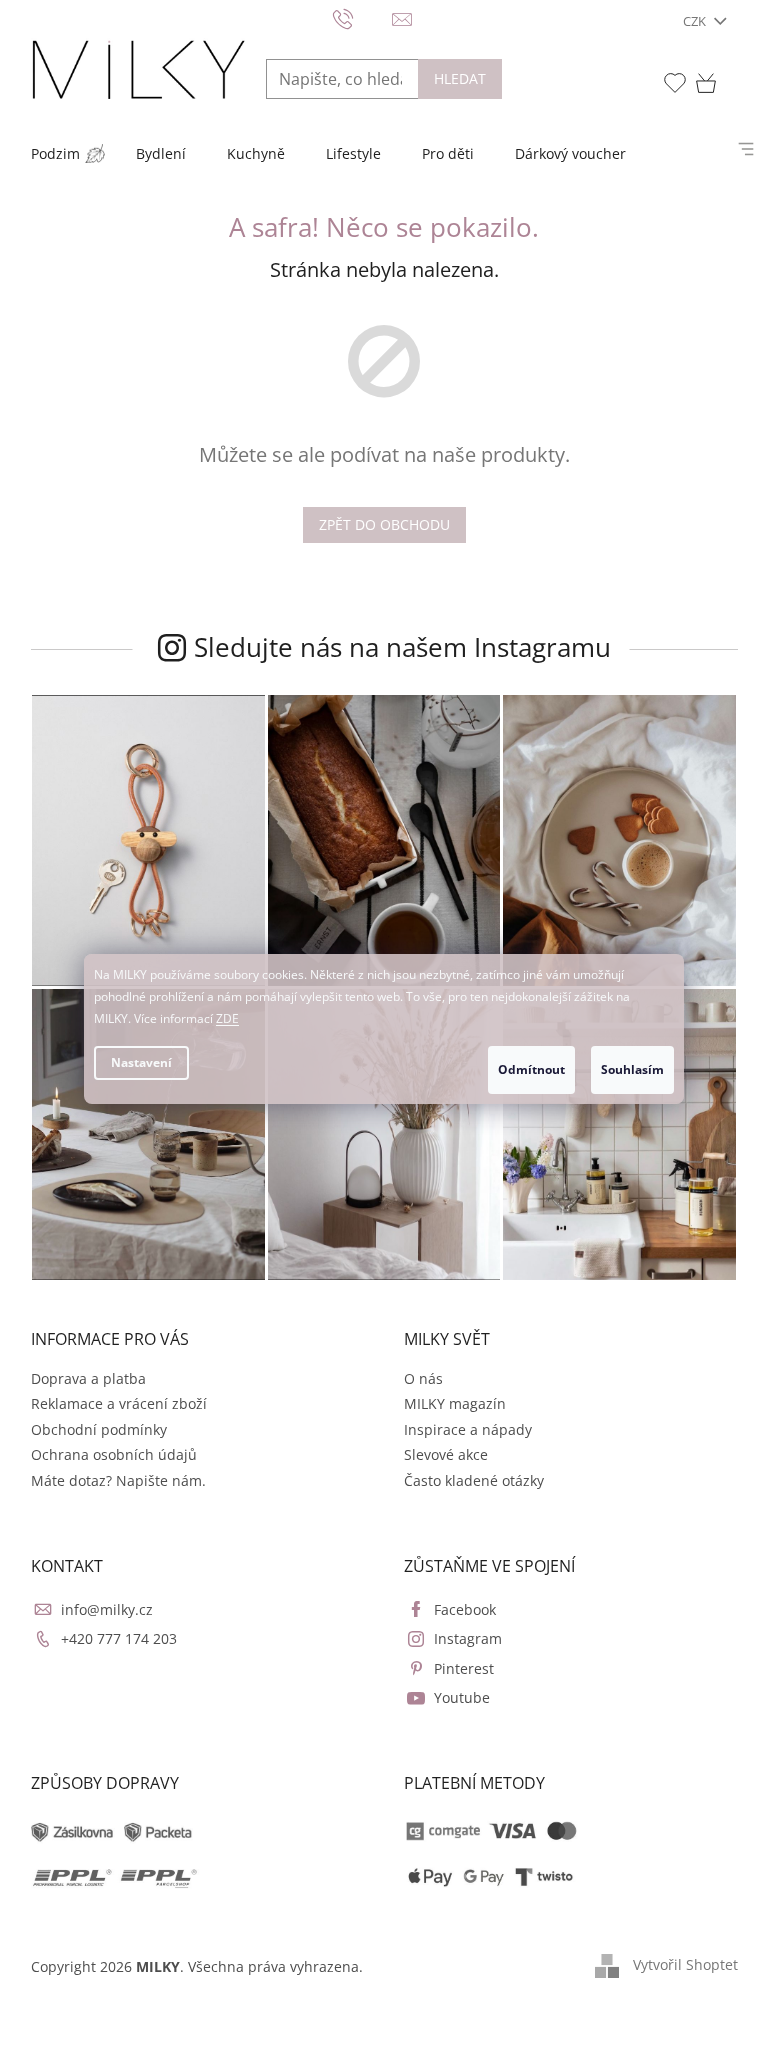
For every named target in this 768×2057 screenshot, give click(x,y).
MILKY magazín (455, 1403)
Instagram (468, 1638)
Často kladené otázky (474, 1480)
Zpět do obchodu (384, 524)
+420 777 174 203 (119, 1638)
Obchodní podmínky (99, 1429)
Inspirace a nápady (468, 1429)
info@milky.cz (107, 1609)
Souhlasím (632, 1069)
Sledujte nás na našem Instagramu (402, 647)
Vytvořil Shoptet (685, 1964)
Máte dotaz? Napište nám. (118, 1480)
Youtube (462, 1697)
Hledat (460, 78)
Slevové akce (446, 1454)
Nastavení (141, 1062)
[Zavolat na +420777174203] (362, 17)
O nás (423, 1378)
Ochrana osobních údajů (114, 1454)
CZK (696, 21)
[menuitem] (55, 154)
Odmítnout (531, 1069)
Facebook (465, 1609)
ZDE (227, 1018)
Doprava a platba (88, 1378)
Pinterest (464, 1668)
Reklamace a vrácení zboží (119, 1403)
